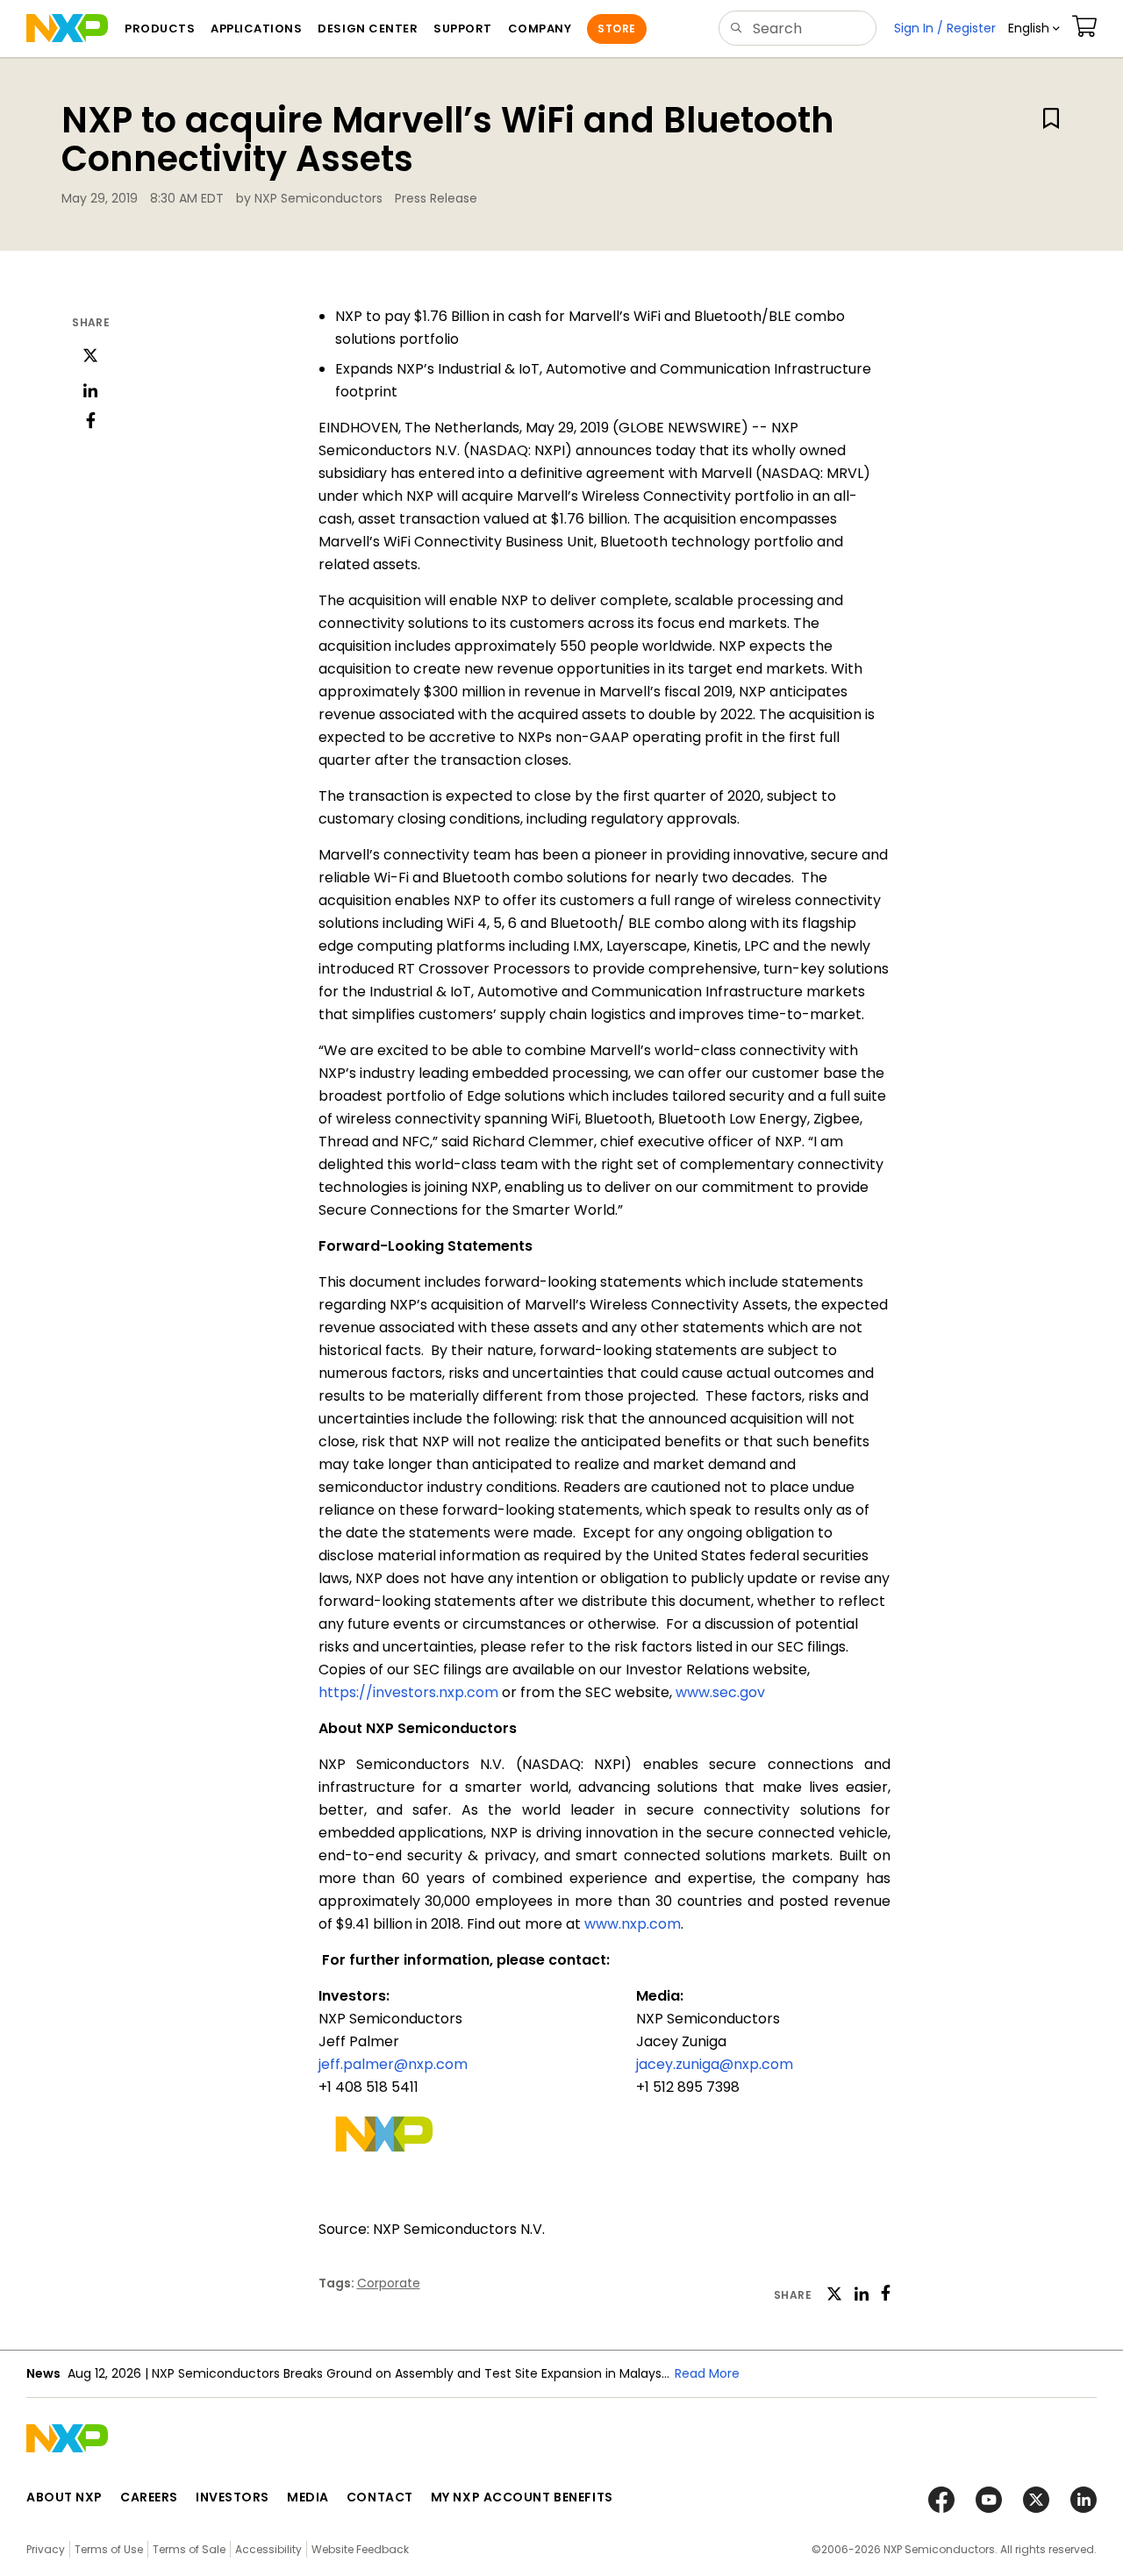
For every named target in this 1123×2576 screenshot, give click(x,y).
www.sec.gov (720, 1692)
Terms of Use (109, 2549)
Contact (380, 2497)
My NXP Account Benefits (522, 2497)
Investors (232, 2497)
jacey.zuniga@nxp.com (715, 2064)
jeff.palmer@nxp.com (393, 2064)
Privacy (46, 2549)
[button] (1034, 29)
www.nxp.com (633, 1924)
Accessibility (268, 2549)
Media (308, 2497)
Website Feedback (360, 2549)
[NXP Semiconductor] (67, 28)
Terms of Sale (189, 2549)
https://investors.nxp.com (408, 1692)
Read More (707, 2373)
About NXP (64, 2497)
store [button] (616, 29)
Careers (149, 2497)
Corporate (389, 2283)
